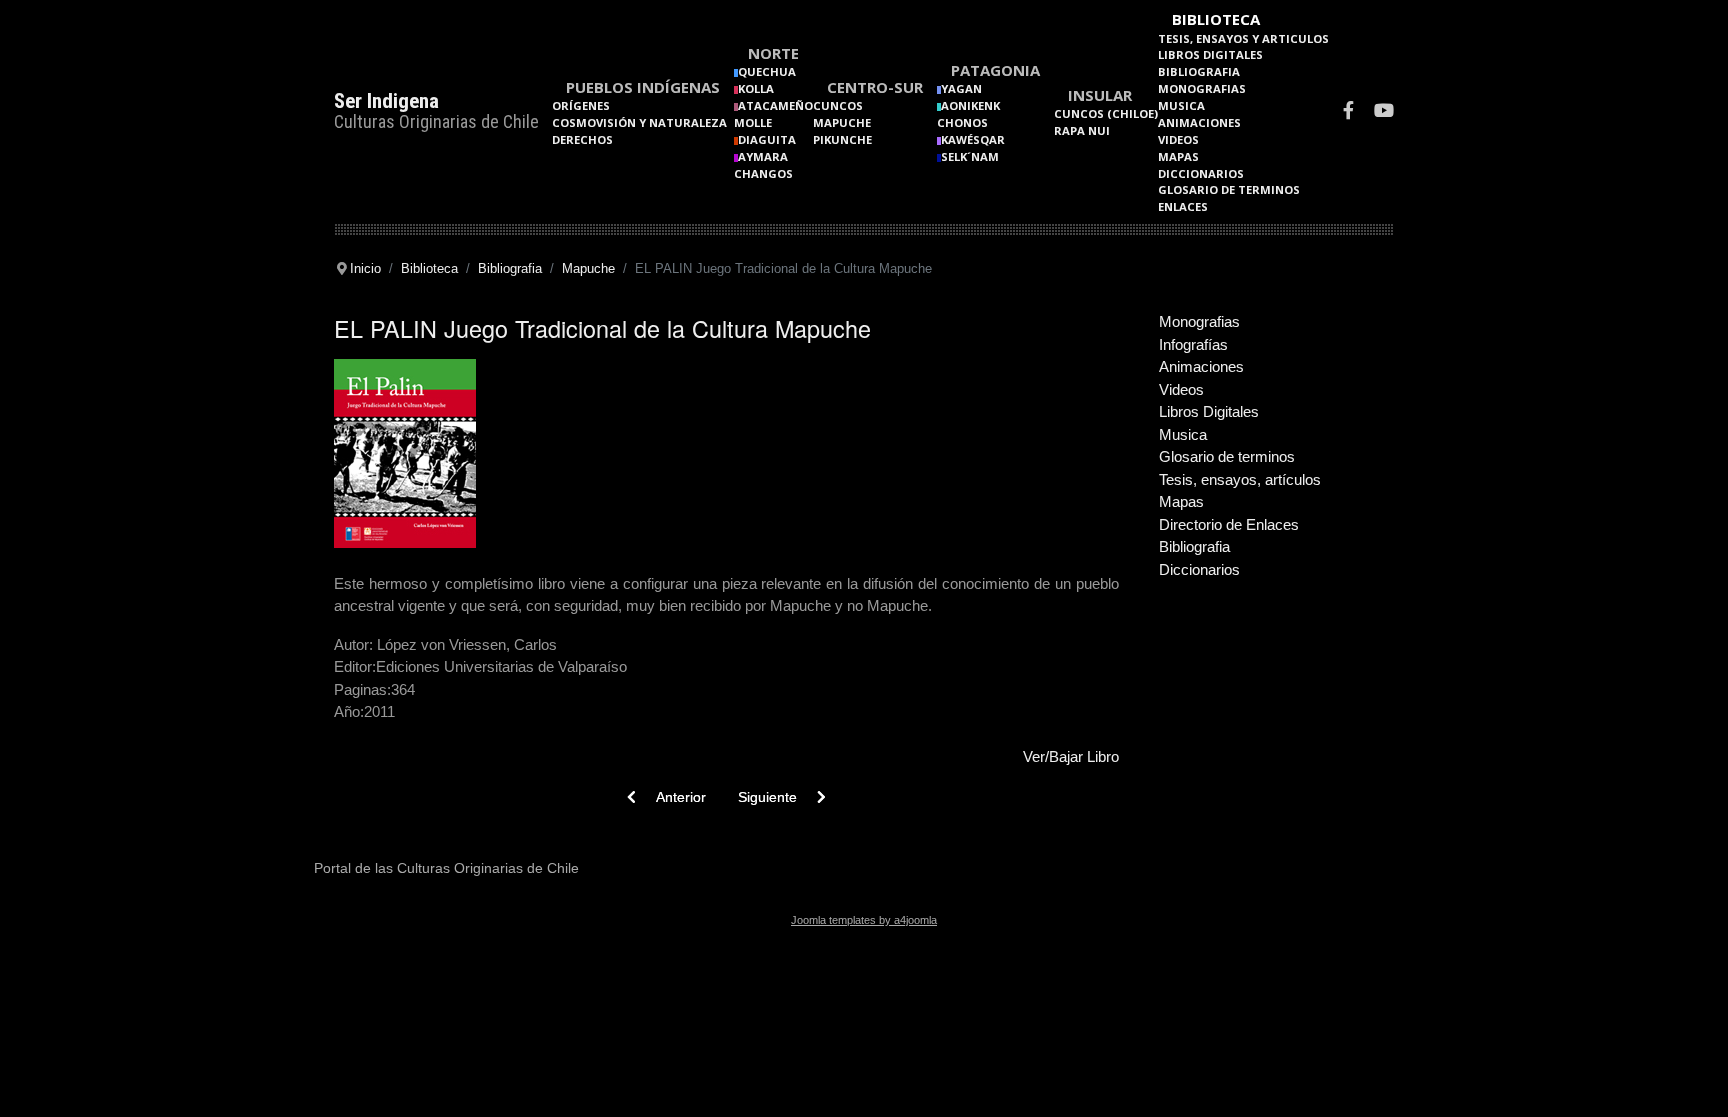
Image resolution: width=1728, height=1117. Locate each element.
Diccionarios (1201, 173)
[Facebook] (1348, 112)
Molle (753, 122)
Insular (1100, 95)
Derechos (582, 139)
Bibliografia (1199, 71)
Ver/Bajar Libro (1071, 756)
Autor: (353, 644)
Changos (763, 173)
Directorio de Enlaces (1229, 524)
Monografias (1202, 88)
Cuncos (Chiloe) (1106, 113)
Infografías (1193, 344)
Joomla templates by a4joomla (864, 920)
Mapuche (842, 122)
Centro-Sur (875, 87)
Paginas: (362, 689)
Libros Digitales (1210, 54)
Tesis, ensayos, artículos (1240, 479)
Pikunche (842, 139)
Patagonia (995, 70)
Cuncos (838, 105)
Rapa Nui (1082, 130)
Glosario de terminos (1229, 189)
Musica (1181, 105)
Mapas (1178, 156)
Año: (349, 711)
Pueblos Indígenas (643, 87)
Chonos (962, 122)
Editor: (355, 666)
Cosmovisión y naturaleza (639, 122)
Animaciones (1199, 122)
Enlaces (1183, 206)
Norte (773, 53)
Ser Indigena (386, 101)
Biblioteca (1216, 19)
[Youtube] (1384, 112)
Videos (1178, 139)
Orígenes (581, 105)
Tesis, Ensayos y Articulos (1243, 38)
